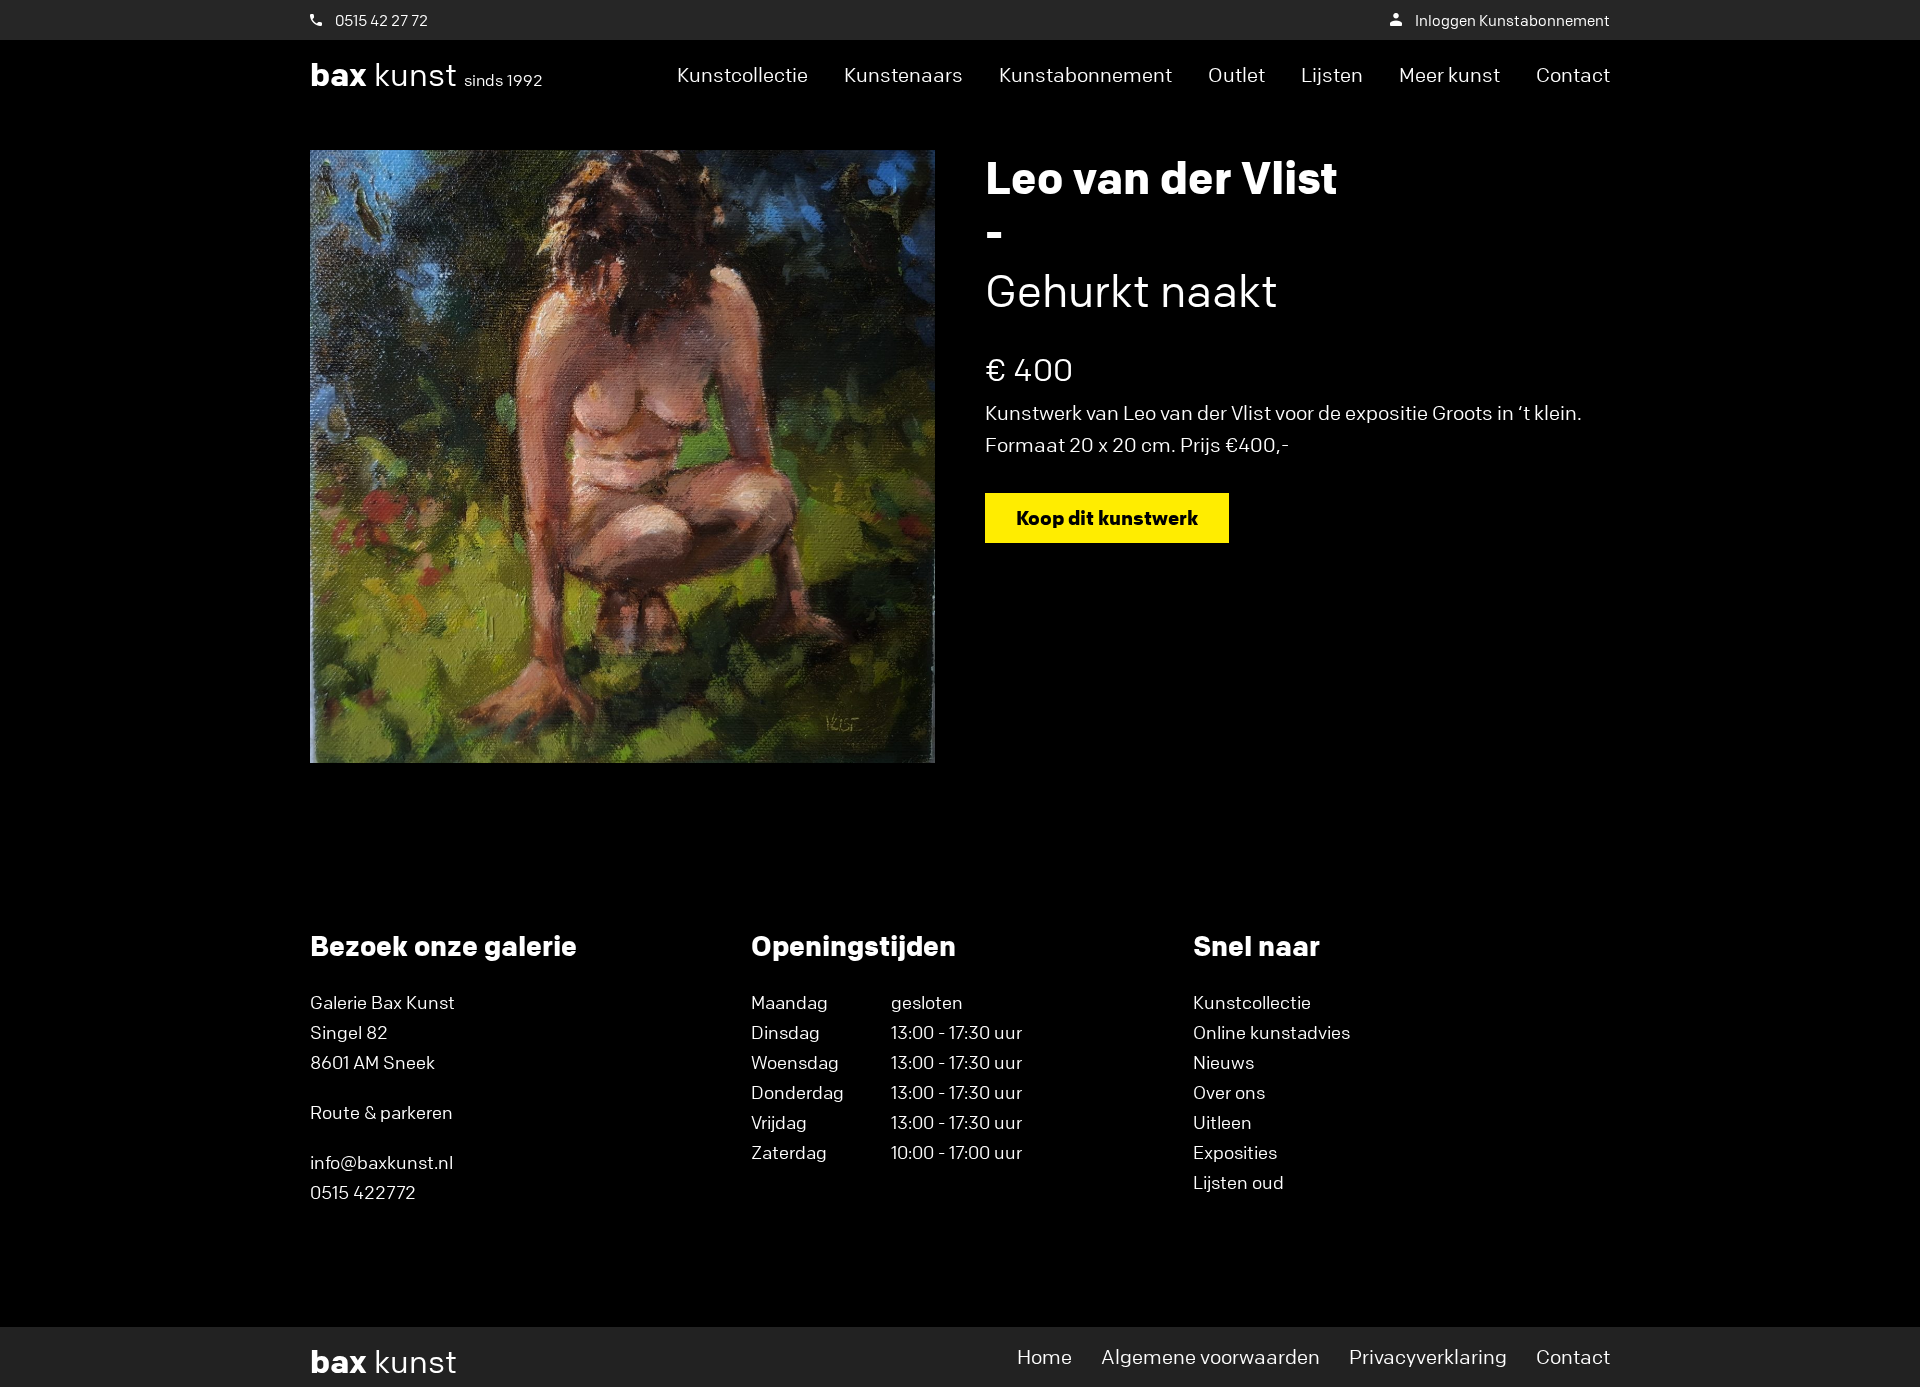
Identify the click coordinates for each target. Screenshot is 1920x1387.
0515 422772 (363, 1192)
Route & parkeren (381, 1112)
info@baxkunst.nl (381, 1162)
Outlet (1236, 74)
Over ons (1229, 1092)
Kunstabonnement (1085, 74)
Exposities (1235, 1152)
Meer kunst (1449, 74)
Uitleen (1222, 1122)
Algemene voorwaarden (1210, 1356)
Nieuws (1223, 1062)
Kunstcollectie (742, 74)
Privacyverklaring (1428, 1356)
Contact (1573, 74)
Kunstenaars (903, 74)
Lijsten (1332, 74)
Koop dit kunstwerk (1107, 517)
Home (1044, 1356)
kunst (426, 75)
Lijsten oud (1238, 1182)
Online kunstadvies (1271, 1032)
